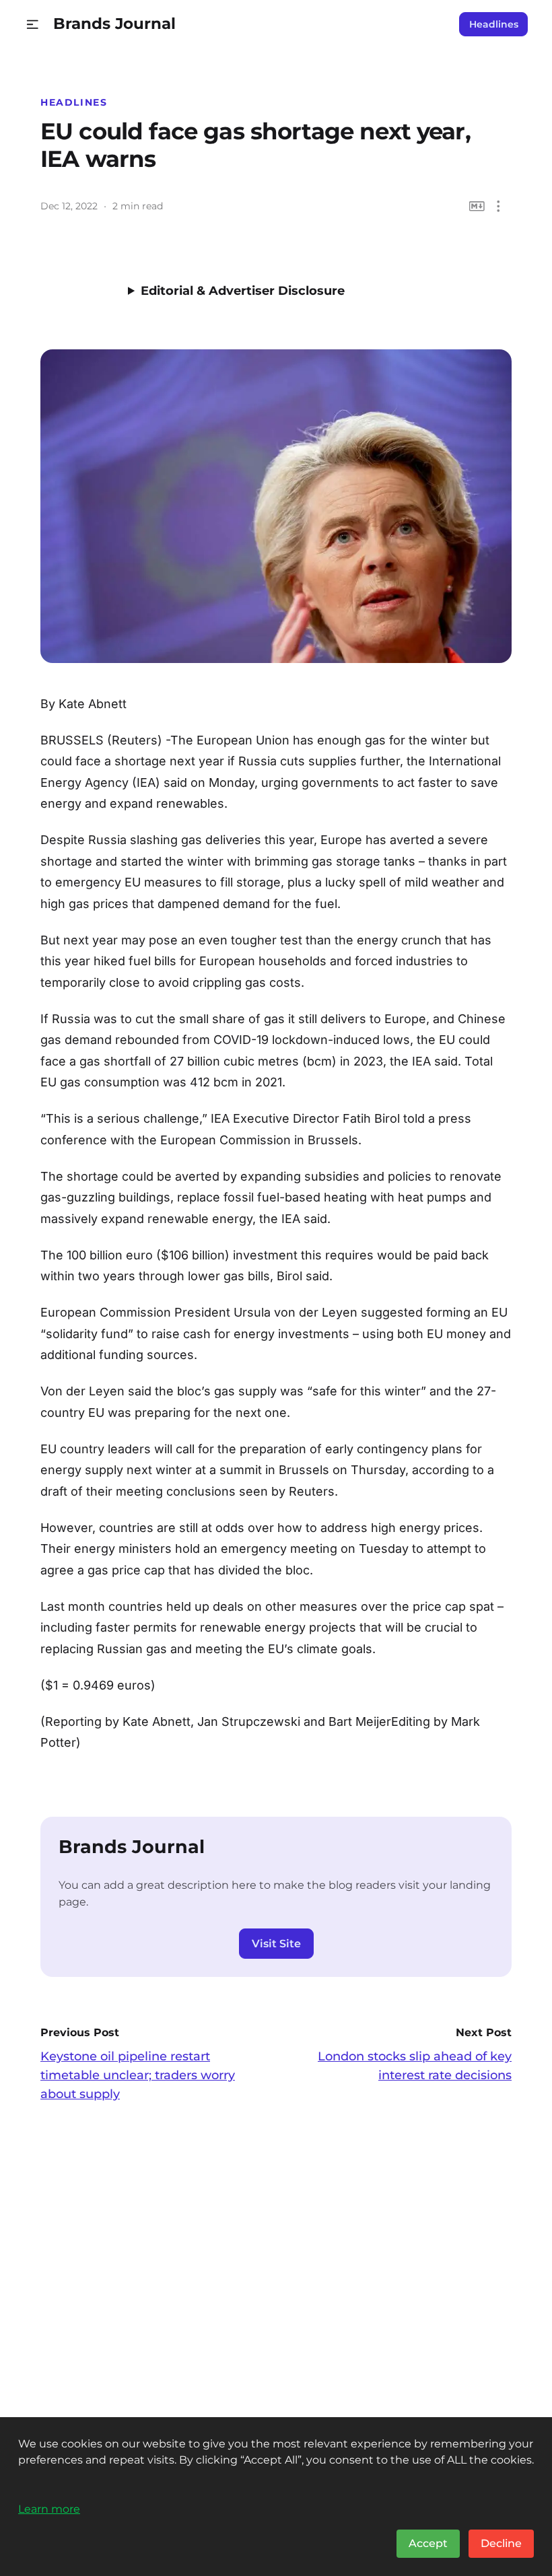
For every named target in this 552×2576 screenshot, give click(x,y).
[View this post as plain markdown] (477, 206)
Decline (501, 2543)
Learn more (49, 2509)
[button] (33, 25)
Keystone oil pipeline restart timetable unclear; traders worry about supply (138, 2075)
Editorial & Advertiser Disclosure (243, 291)
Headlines (494, 24)
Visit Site (276, 1944)
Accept (428, 2543)
